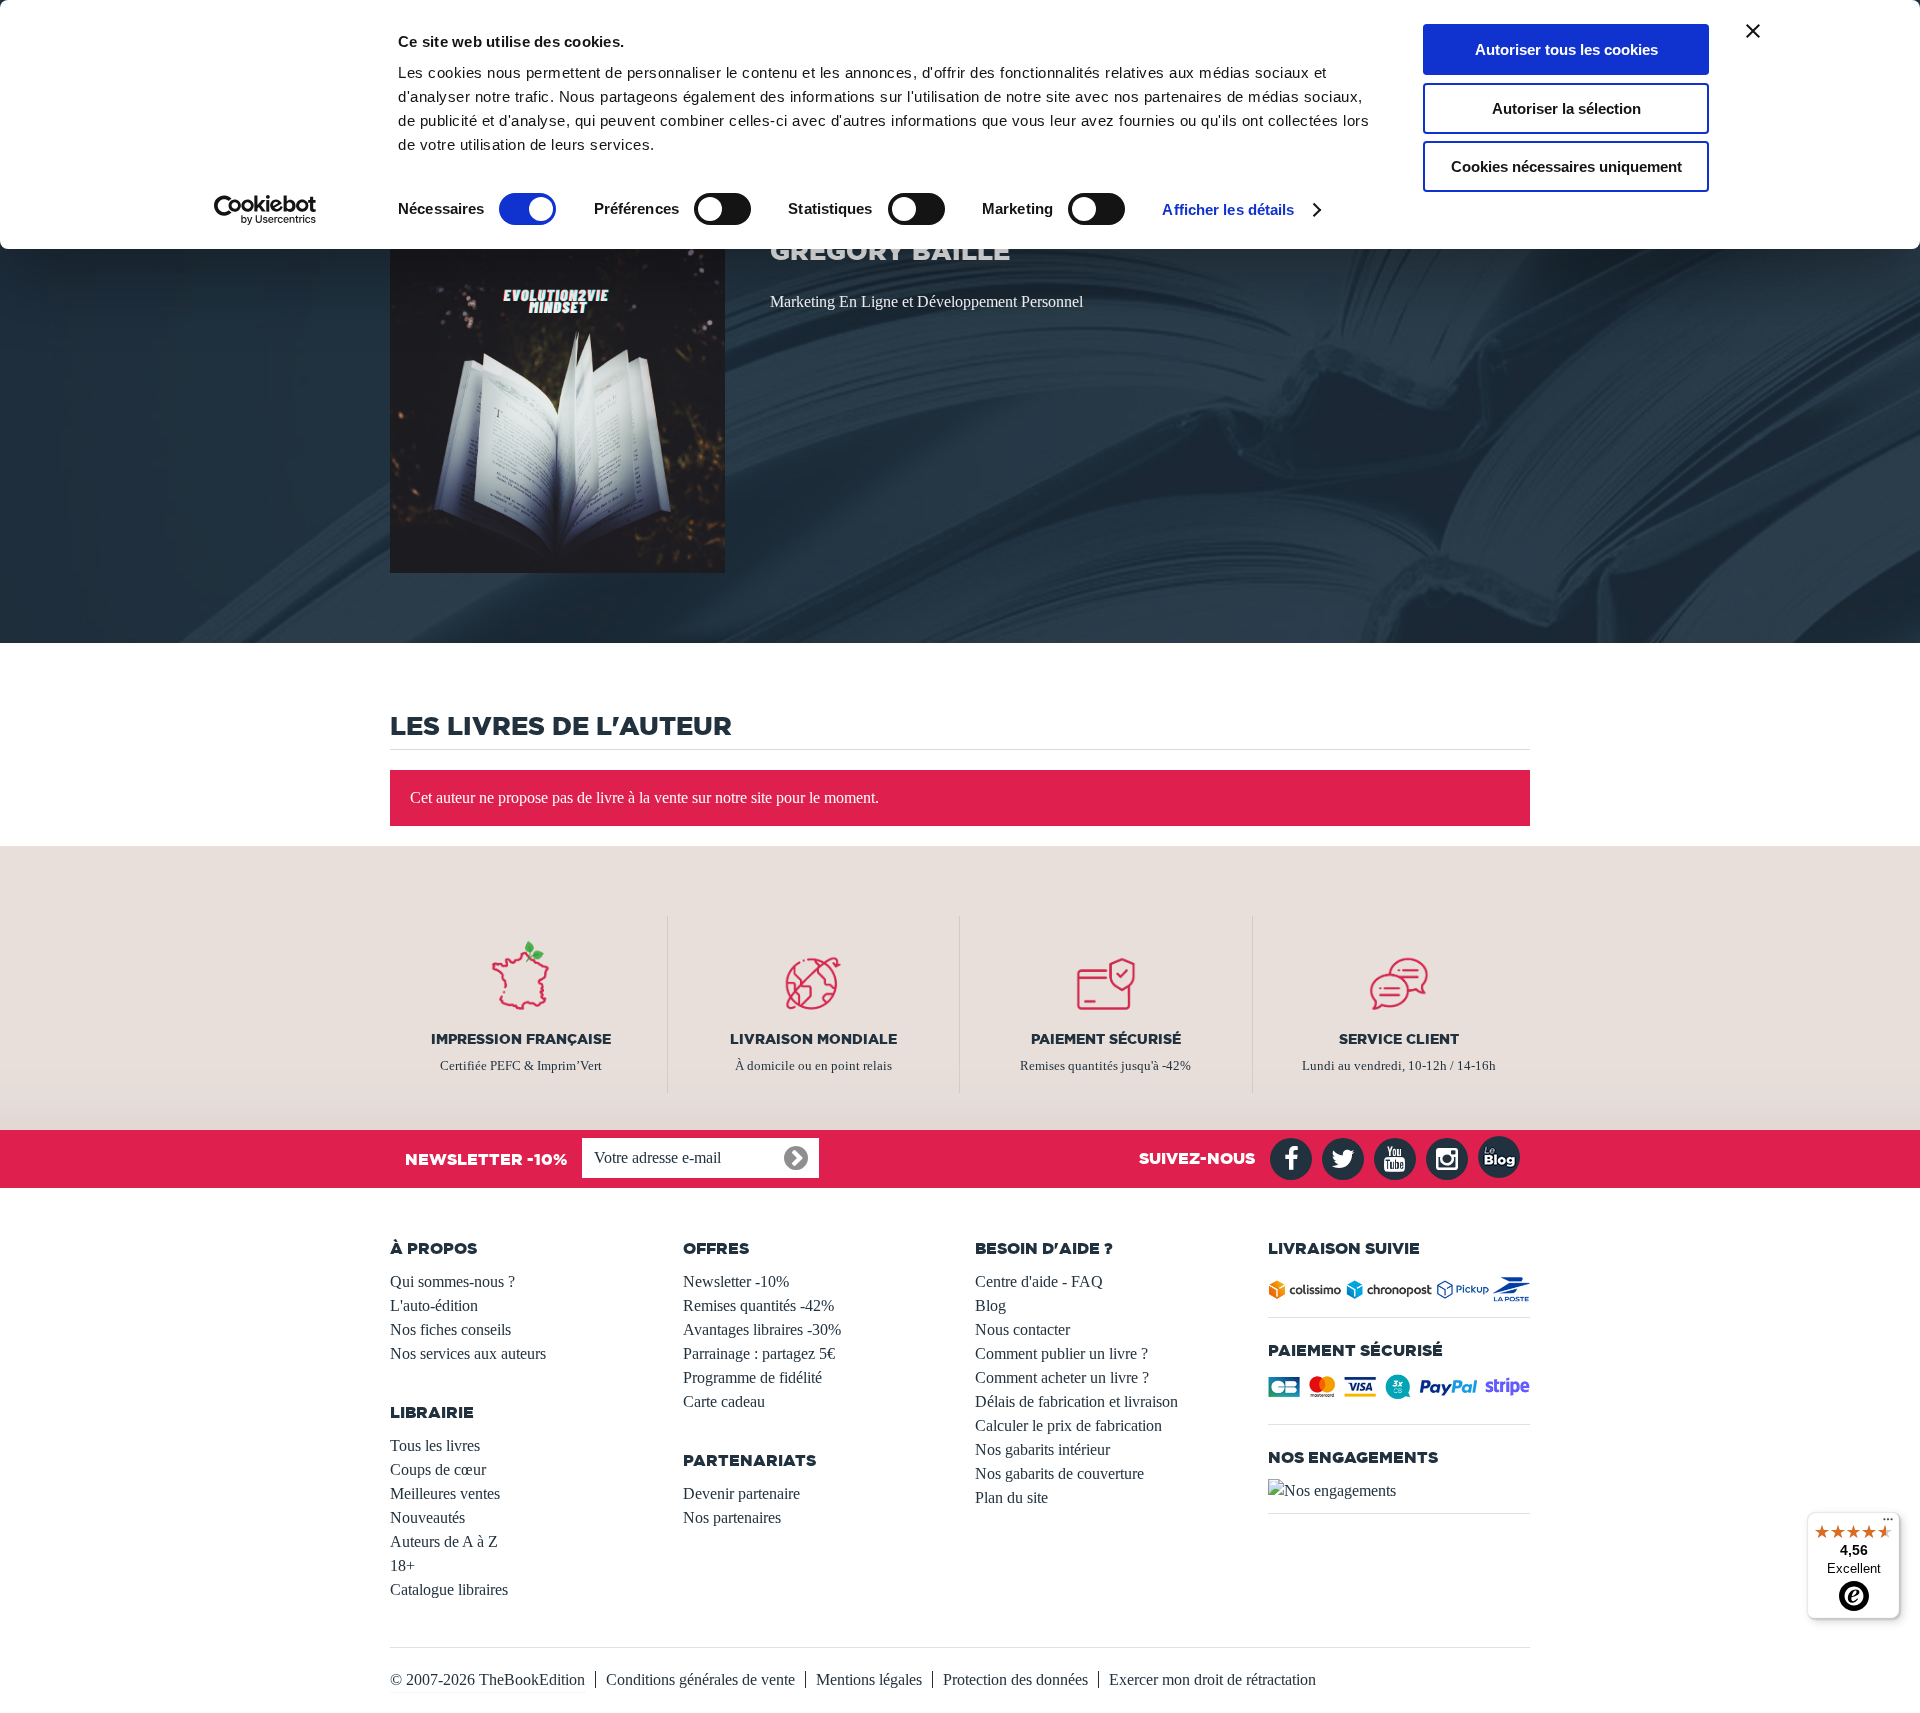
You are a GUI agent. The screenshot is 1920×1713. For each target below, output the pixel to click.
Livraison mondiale (813, 1039)
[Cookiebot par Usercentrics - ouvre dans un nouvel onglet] (265, 210)
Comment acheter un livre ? (1062, 1377)
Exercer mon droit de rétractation (1212, 1679)
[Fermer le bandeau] (1753, 31)
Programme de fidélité (752, 1377)
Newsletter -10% (736, 1281)
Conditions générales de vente (700, 1679)
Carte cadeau (724, 1401)
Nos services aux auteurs (468, 1353)
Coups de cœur (438, 1469)
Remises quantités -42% (758, 1305)
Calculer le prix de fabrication (1068, 1425)
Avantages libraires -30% (762, 1329)
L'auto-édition (434, 1305)
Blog (990, 1305)
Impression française (521, 1039)
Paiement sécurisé (1106, 1039)
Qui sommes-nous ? (452, 1281)
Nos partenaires (732, 1517)
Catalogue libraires (449, 1589)
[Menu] (1888, 1524)
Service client (1399, 1039)
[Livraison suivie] (1399, 1293)
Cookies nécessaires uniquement (1566, 166)
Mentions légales (869, 1679)
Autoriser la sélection (1566, 108)
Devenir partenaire (741, 1493)
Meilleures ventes (445, 1493)
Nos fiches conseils (450, 1329)
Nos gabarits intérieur (1042, 1449)
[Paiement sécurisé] (1399, 1392)
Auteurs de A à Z (444, 1541)
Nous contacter (1022, 1329)
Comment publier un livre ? (1061, 1353)
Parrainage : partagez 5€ (759, 1353)
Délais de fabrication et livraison (1076, 1401)
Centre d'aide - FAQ (1039, 1281)
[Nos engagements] (1399, 1491)
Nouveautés (427, 1517)
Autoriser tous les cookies (1566, 49)
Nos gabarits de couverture (1059, 1473)
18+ (402, 1565)
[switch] (722, 209)
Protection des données (1015, 1679)
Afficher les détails (1228, 209)
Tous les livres (435, 1445)
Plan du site (1011, 1497)
